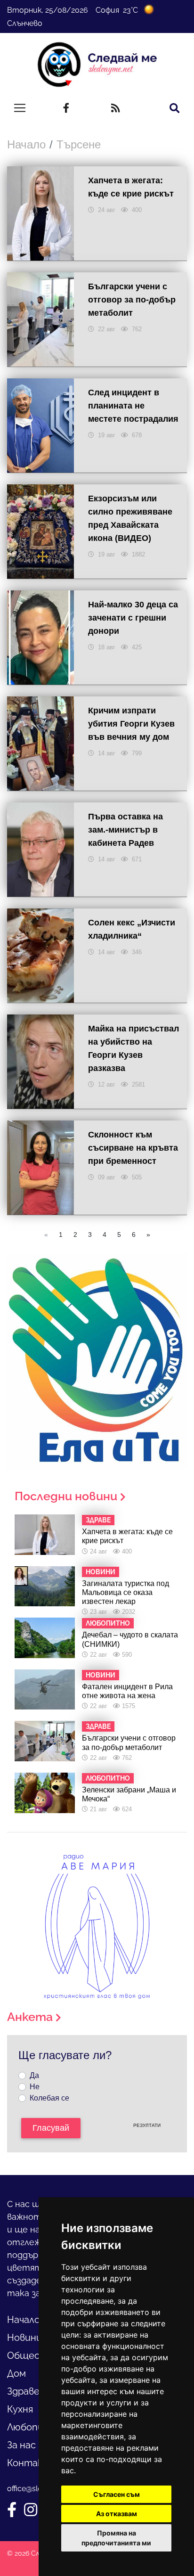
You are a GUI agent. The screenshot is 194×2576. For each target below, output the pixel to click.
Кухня (20, 2409)
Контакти (32, 2463)
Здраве (23, 2391)
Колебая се (49, 2098)
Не (35, 2087)
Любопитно (35, 2427)
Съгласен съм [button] (117, 2494)
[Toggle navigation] (20, 108)
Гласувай (51, 2128)
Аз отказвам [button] (117, 2514)
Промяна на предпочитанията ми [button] (116, 2538)
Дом (16, 2373)
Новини (24, 2338)
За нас (21, 2445)
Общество (33, 2355)
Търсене (79, 144)
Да (34, 2075)
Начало (26, 144)
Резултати (147, 2125)
